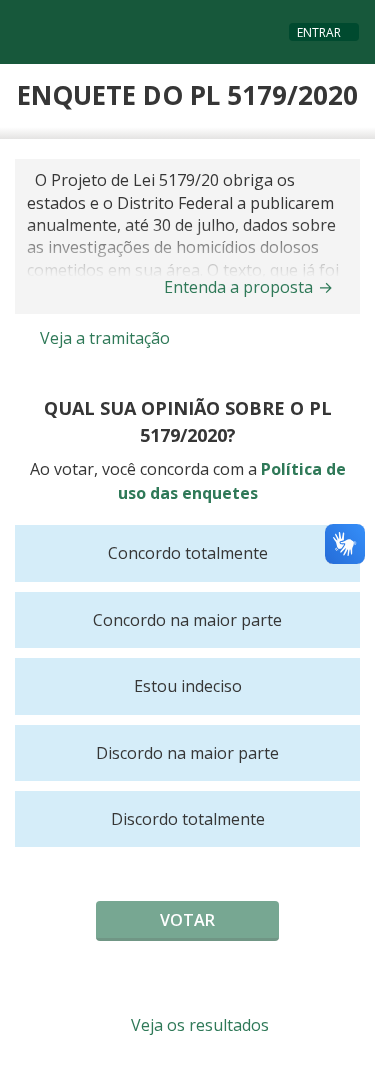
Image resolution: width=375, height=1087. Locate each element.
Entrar (319, 32)
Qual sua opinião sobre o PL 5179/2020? (188, 421)
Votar (187, 920)
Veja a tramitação (103, 338)
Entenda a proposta (248, 287)
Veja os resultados (198, 1025)
